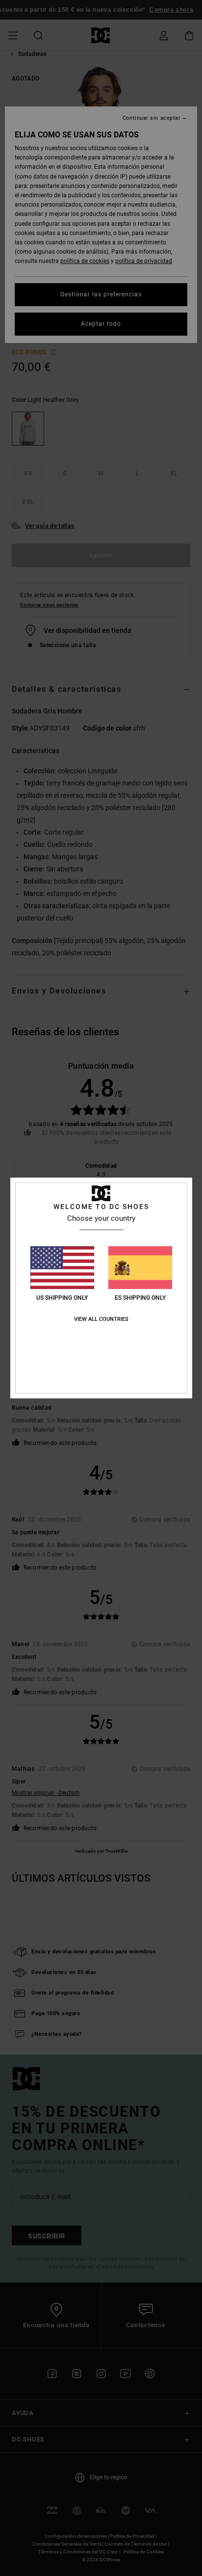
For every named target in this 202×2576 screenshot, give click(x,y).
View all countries (101, 1319)
